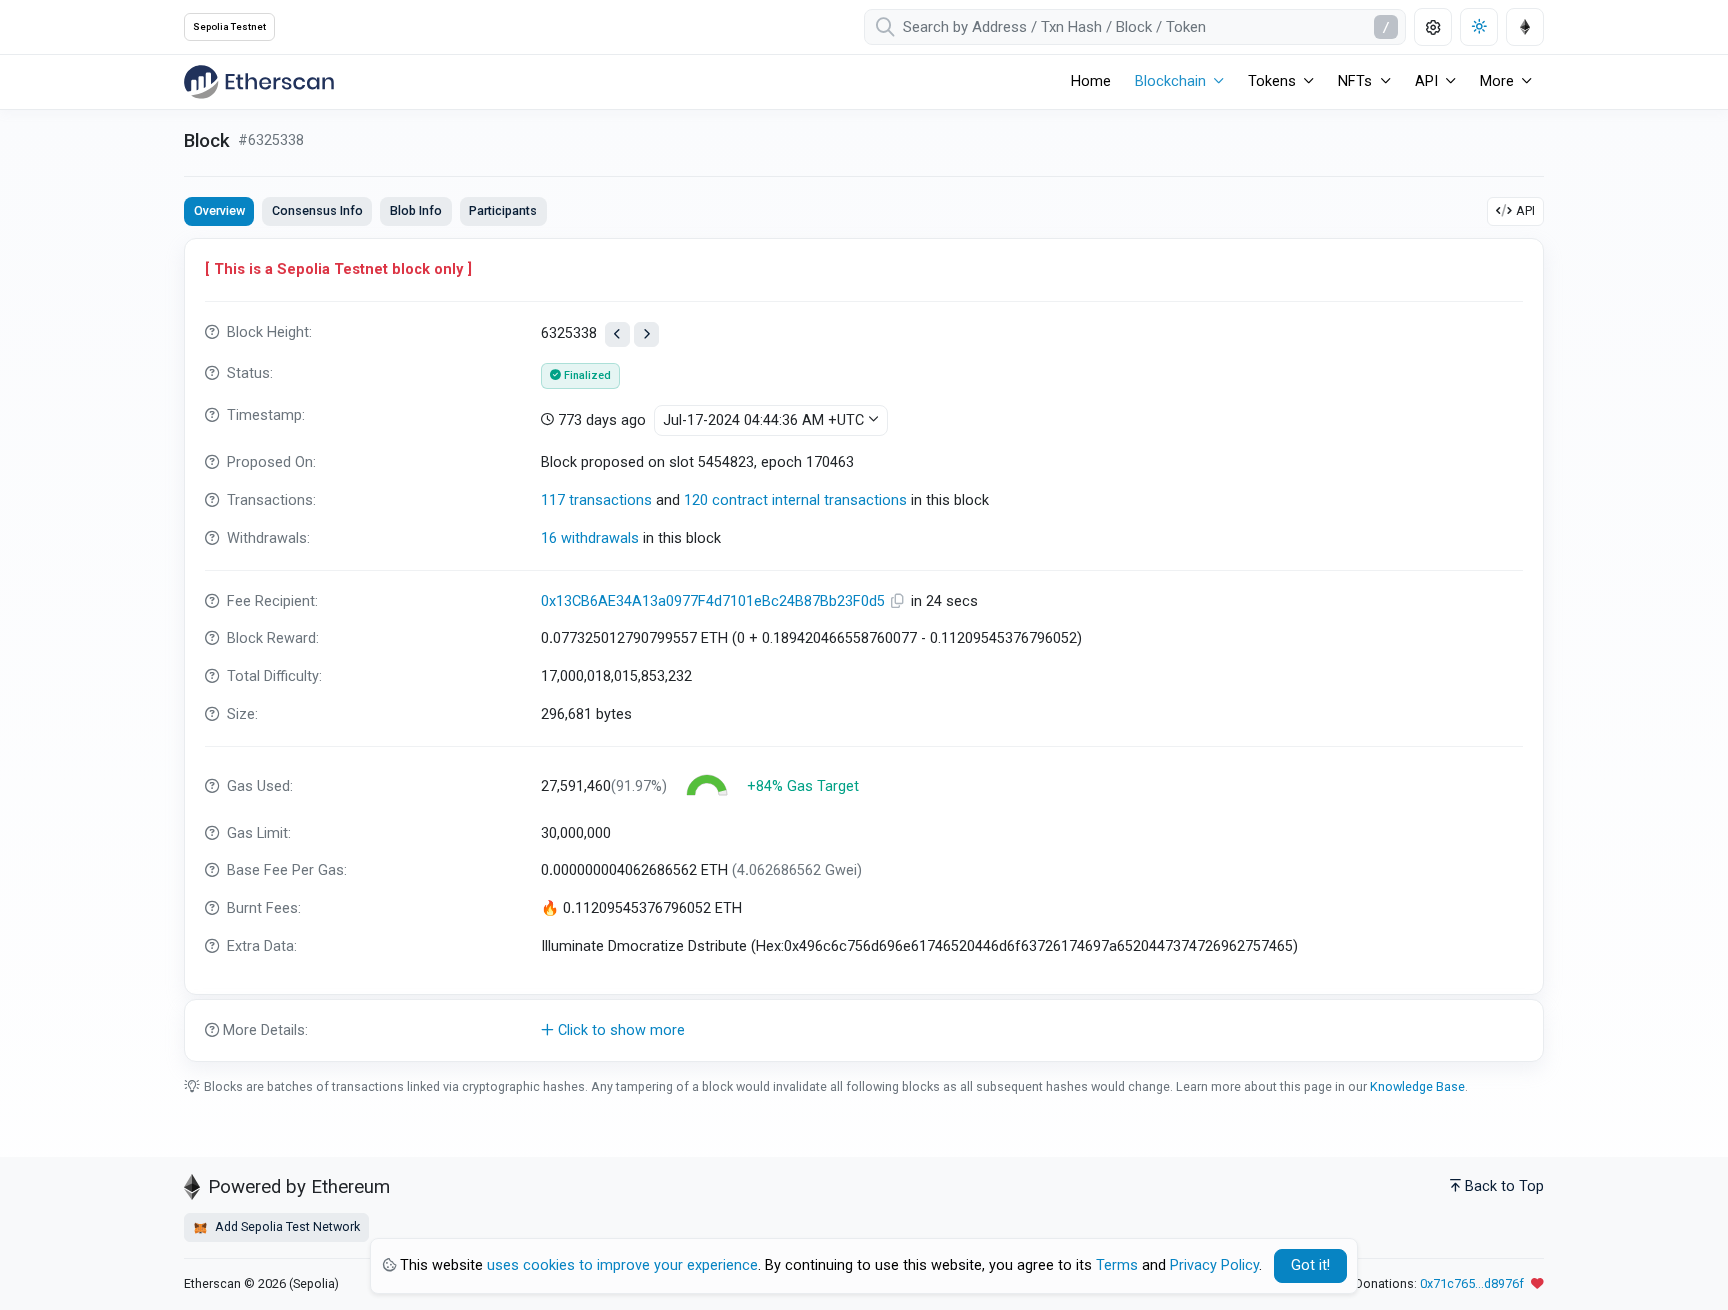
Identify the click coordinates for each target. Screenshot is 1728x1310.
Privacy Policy (1214, 1265)
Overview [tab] (219, 210)
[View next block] (646, 334)
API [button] (1426, 81)
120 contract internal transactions (795, 500)
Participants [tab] (503, 210)
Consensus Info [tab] (317, 210)
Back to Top (1504, 1186)
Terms (1117, 1265)
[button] (864, 1031)
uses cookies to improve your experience (622, 1265)
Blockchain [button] (1170, 81)
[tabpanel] (864, 650)
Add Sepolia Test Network (286, 1226)
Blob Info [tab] (416, 210)
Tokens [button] (1272, 81)
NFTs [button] (1355, 81)
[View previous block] (617, 334)
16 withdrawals (590, 538)
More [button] (1497, 81)
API (1525, 210)
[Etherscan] (259, 82)
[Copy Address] (900, 601)
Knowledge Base (1417, 1086)
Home (1091, 81)
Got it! (1310, 1265)
